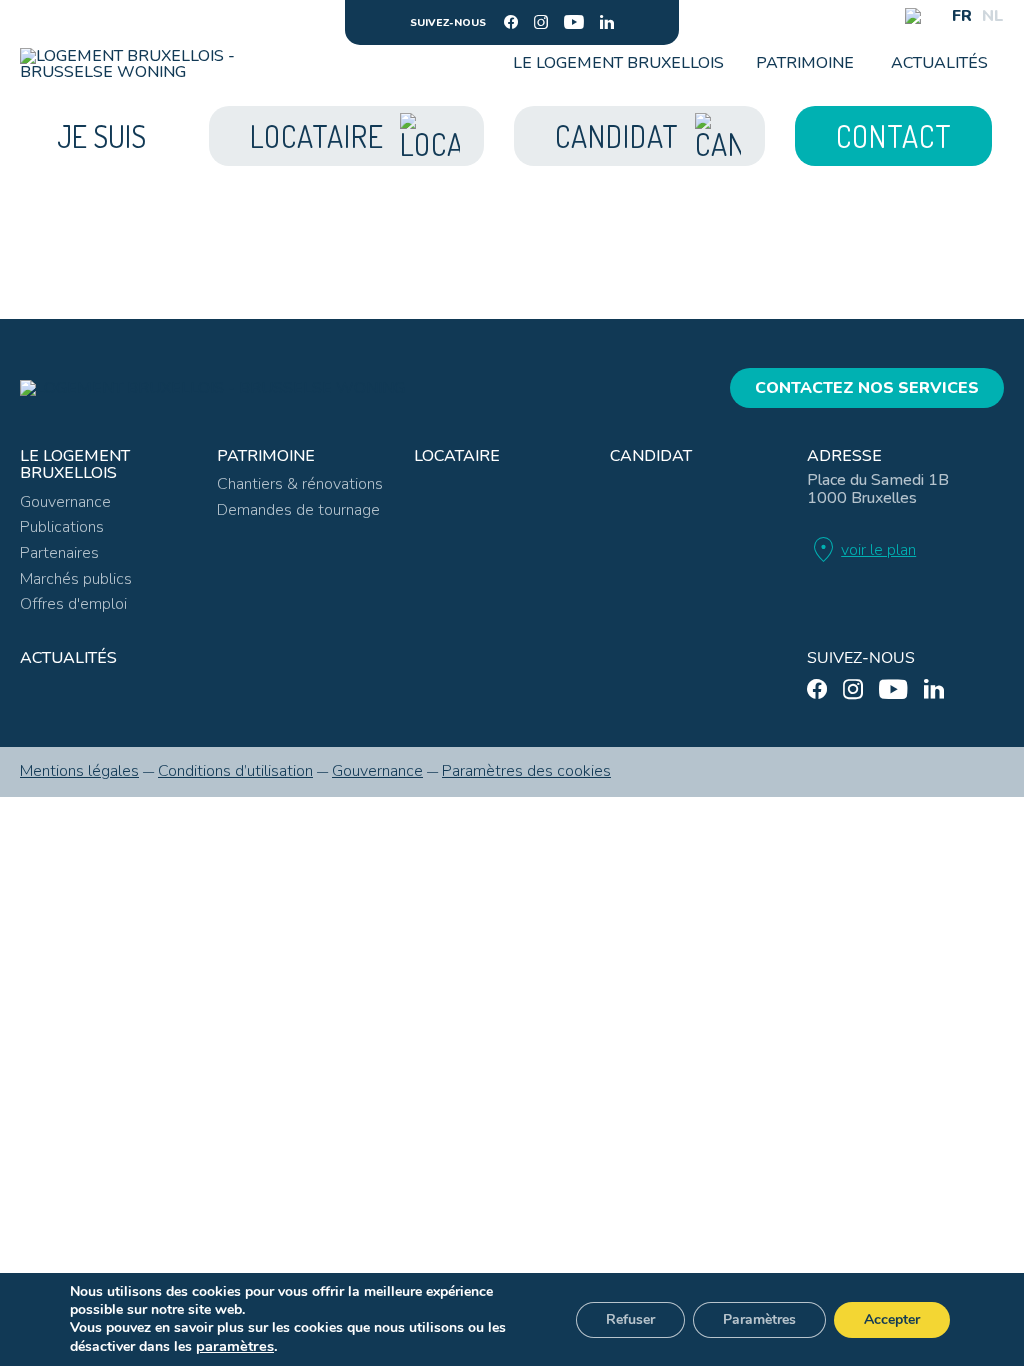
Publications (62, 527)
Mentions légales (79, 771)
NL (993, 16)
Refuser (630, 1319)
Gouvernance (65, 502)
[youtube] (574, 22)
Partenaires (59, 553)
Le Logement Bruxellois (618, 63)
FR (962, 16)
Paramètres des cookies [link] (526, 771)
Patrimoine (805, 63)
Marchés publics (76, 579)
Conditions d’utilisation (235, 771)
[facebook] (511, 22)
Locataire (457, 456)
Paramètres (759, 1319)
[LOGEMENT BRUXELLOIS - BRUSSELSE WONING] (133, 64)
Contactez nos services (867, 388)
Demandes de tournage (298, 510)
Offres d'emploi (73, 604)
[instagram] (541, 22)
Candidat (651, 456)
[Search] (913, 16)
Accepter (892, 1319)
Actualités (939, 63)
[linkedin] (607, 22)
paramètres (235, 1346)
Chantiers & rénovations (300, 484)
